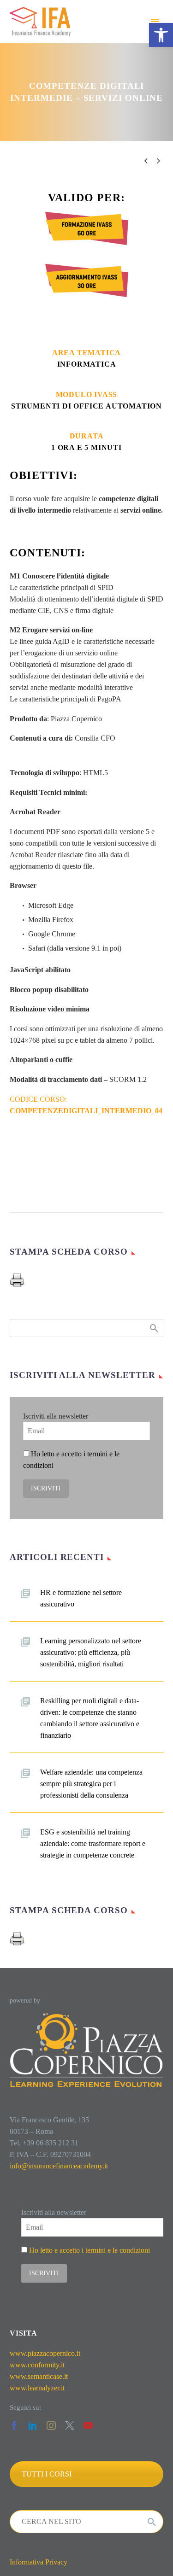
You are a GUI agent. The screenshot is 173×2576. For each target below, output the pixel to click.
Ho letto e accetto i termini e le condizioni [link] (89, 2250)
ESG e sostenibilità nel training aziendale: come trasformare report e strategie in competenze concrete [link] (93, 1843)
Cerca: (153, 1328)
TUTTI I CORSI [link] (47, 2474)
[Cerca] (152, 2522)
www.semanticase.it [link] (39, 2376)
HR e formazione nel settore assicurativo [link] (81, 1598)
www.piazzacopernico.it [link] (45, 2353)
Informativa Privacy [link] (39, 2562)
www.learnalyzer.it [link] (37, 2388)
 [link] (146, 161)
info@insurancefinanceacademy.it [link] (59, 2166)
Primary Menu (155, 22)
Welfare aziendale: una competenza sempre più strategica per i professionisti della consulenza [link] (91, 1784)
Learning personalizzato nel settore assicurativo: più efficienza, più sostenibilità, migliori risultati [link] (91, 1652)
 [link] (158, 161)
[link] (161, 35)
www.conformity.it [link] (37, 2365)
